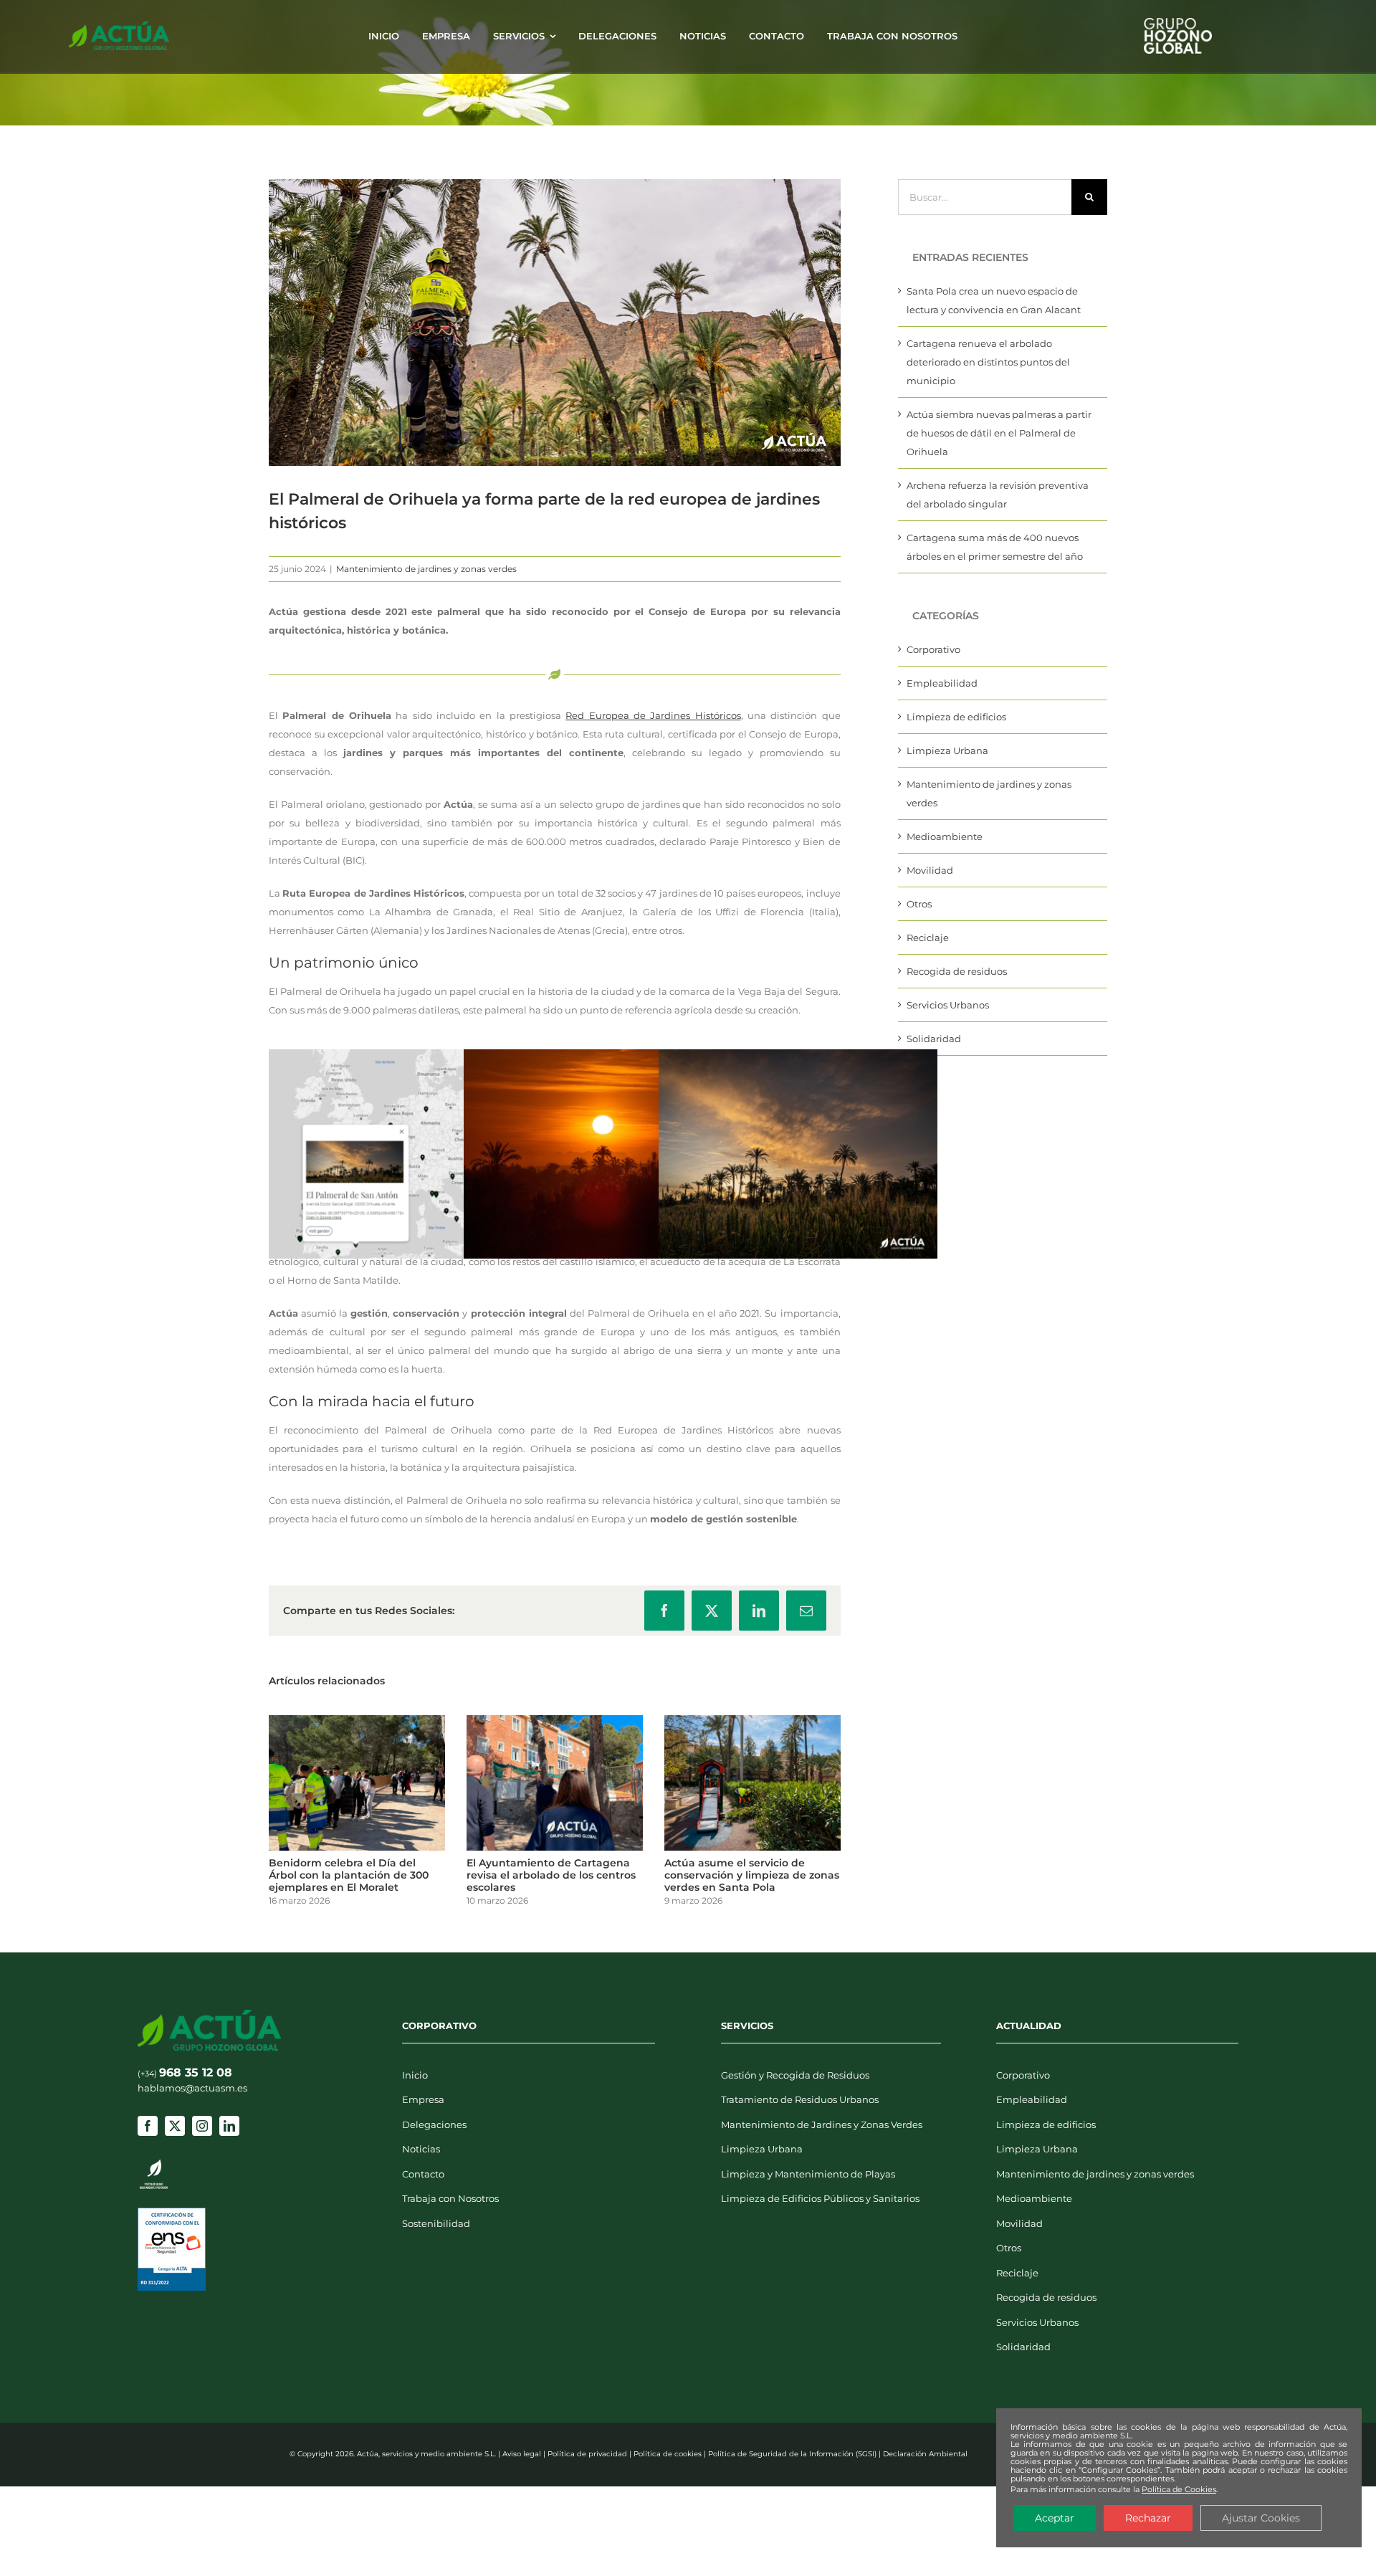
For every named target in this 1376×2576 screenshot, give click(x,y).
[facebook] (148, 2126)
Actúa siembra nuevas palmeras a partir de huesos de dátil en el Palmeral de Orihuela (999, 433)
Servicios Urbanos (948, 1005)
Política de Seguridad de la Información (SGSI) (792, 2454)
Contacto (423, 2174)
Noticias (421, 2149)
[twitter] (175, 2126)
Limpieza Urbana (947, 750)
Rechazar (1148, 2518)
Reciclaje (928, 938)
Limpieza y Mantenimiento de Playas (808, 2174)
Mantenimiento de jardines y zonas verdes (426, 569)
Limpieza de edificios (956, 717)
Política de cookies (668, 2454)
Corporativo (933, 649)
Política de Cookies (1179, 2489)
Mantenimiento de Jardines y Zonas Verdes (822, 2124)
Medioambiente (945, 836)
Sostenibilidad (436, 2223)
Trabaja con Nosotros (450, 2198)
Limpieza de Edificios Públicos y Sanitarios (820, 2198)
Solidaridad (934, 1039)
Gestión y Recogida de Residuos (795, 2075)
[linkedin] (229, 2126)
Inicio (415, 2075)
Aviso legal (522, 2454)
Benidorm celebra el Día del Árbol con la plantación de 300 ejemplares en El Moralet (349, 1875)
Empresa (423, 2099)
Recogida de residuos (957, 971)
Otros (919, 904)
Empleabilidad (942, 683)
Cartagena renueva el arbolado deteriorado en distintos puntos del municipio (988, 362)
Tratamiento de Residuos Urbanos (800, 2099)
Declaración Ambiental (925, 2454)
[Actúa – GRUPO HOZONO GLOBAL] (119, 26)
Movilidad (930, 870)
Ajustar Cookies (1261, 2518)
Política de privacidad (587, 2454)
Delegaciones (434, 2124)
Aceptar (1055, 2518)
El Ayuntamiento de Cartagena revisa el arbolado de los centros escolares (551, 1875)
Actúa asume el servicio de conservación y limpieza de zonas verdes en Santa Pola (752, 1875)
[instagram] (202, 2126)
